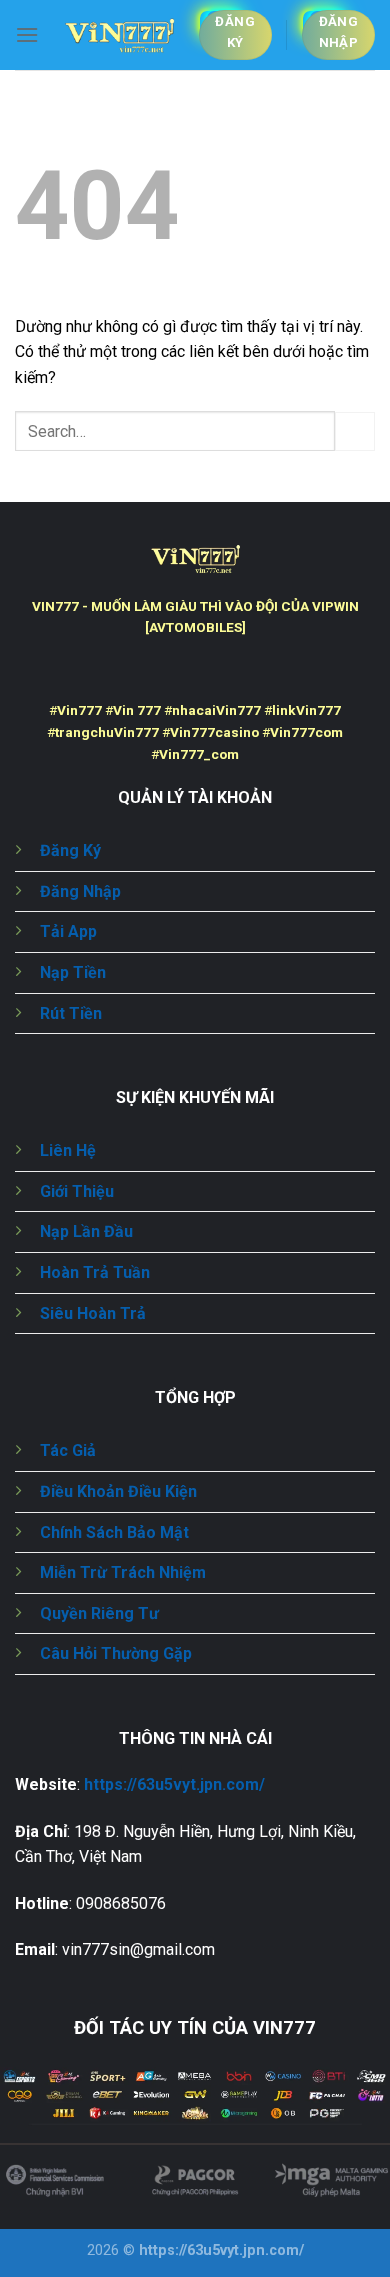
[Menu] (27, 34)
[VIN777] (118, 35)
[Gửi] (355, 431)
